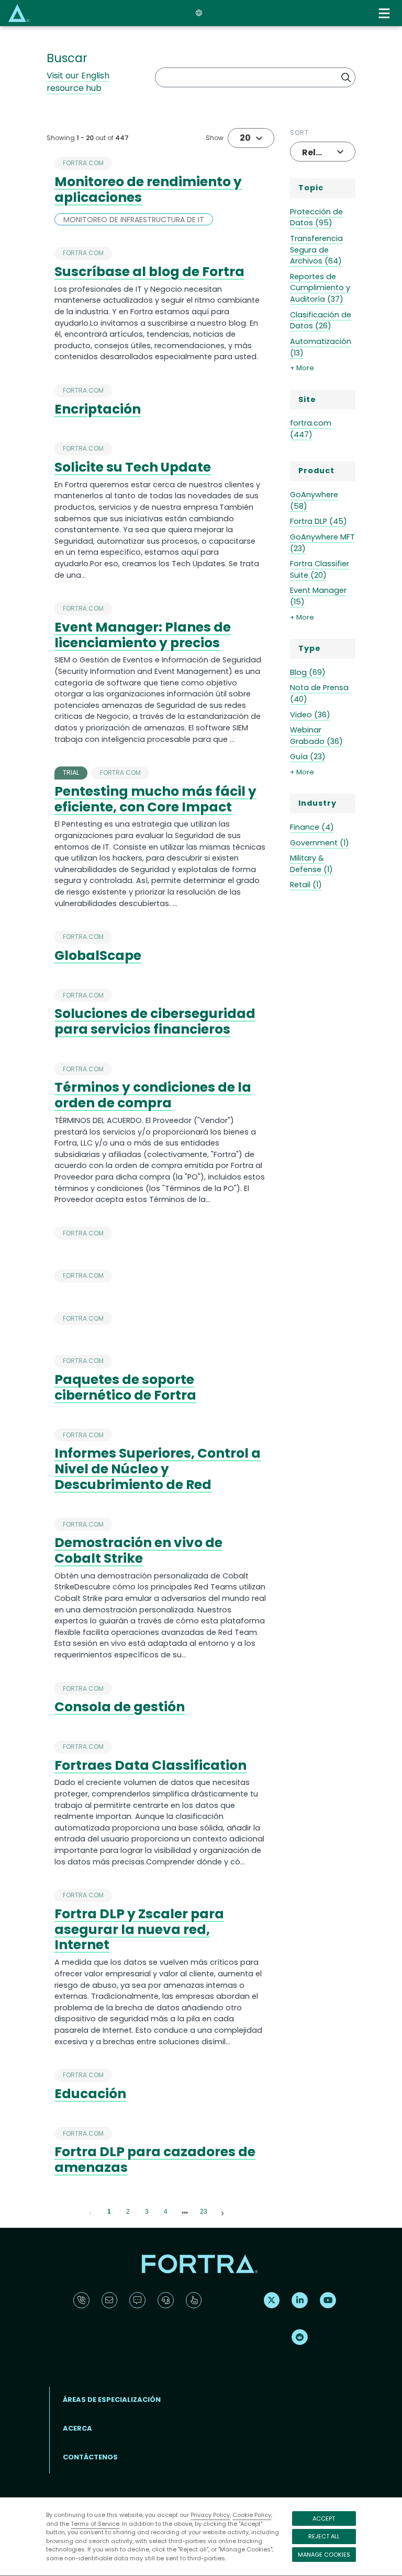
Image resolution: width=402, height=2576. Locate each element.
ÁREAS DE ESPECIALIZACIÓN (112, 2400)
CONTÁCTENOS (90, 2457)
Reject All (324, 2536)
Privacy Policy (210, 2515)
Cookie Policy (252, 2515)
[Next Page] (222, 2212)
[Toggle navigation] (385, 13)
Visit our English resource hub (78, 82)
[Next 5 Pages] (185, 2212)
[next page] (185, 2213)
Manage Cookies (324, 2555)
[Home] (19, 13)
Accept (324, 2518)
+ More (302, 368)
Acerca (77, 2428)
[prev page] (91, 2212)
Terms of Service (95, 2524)
